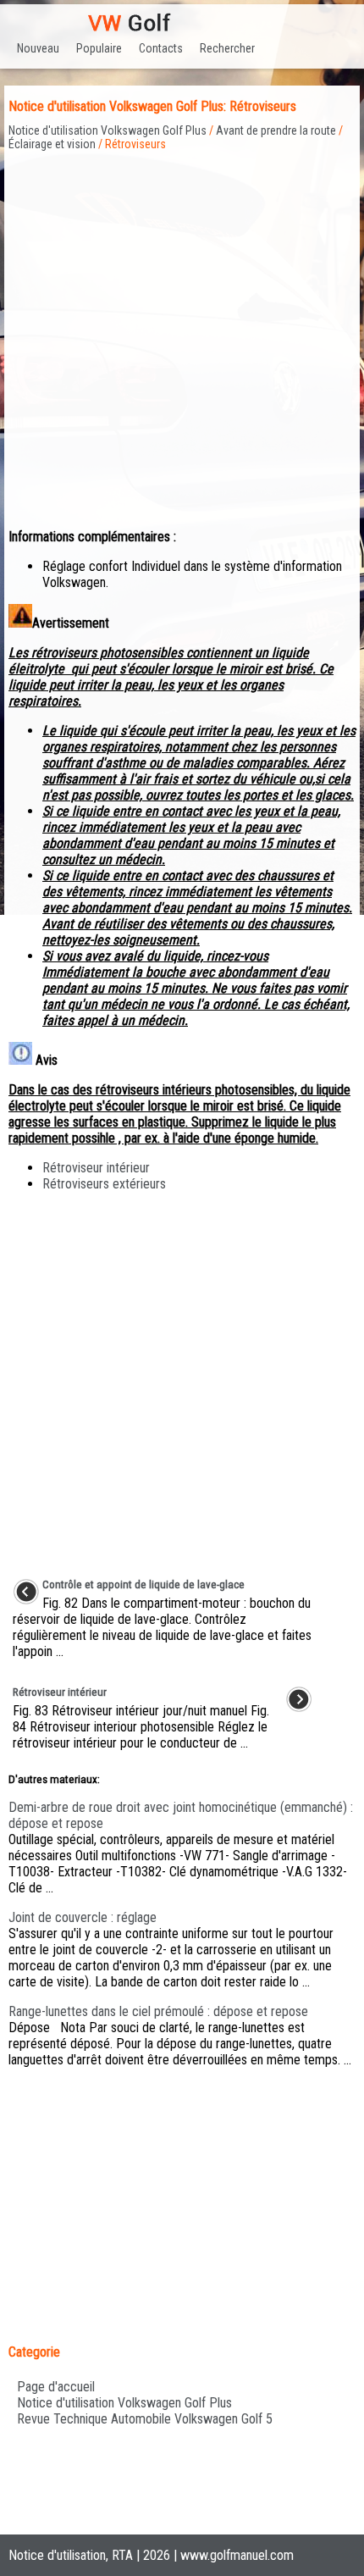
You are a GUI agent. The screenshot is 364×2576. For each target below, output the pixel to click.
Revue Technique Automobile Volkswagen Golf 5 (145, 2419)
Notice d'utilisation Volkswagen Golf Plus (108, 130)
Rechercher (227, 48)
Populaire (99, 48)
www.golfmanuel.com (237, 2555)
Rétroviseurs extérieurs (104, 1184)
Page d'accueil (56, 2387)
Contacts (161, 48)
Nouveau (38, 48)
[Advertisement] (182, 333)
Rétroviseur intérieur (96, 1168)
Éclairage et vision (52, 144)
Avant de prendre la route (276, 130)
